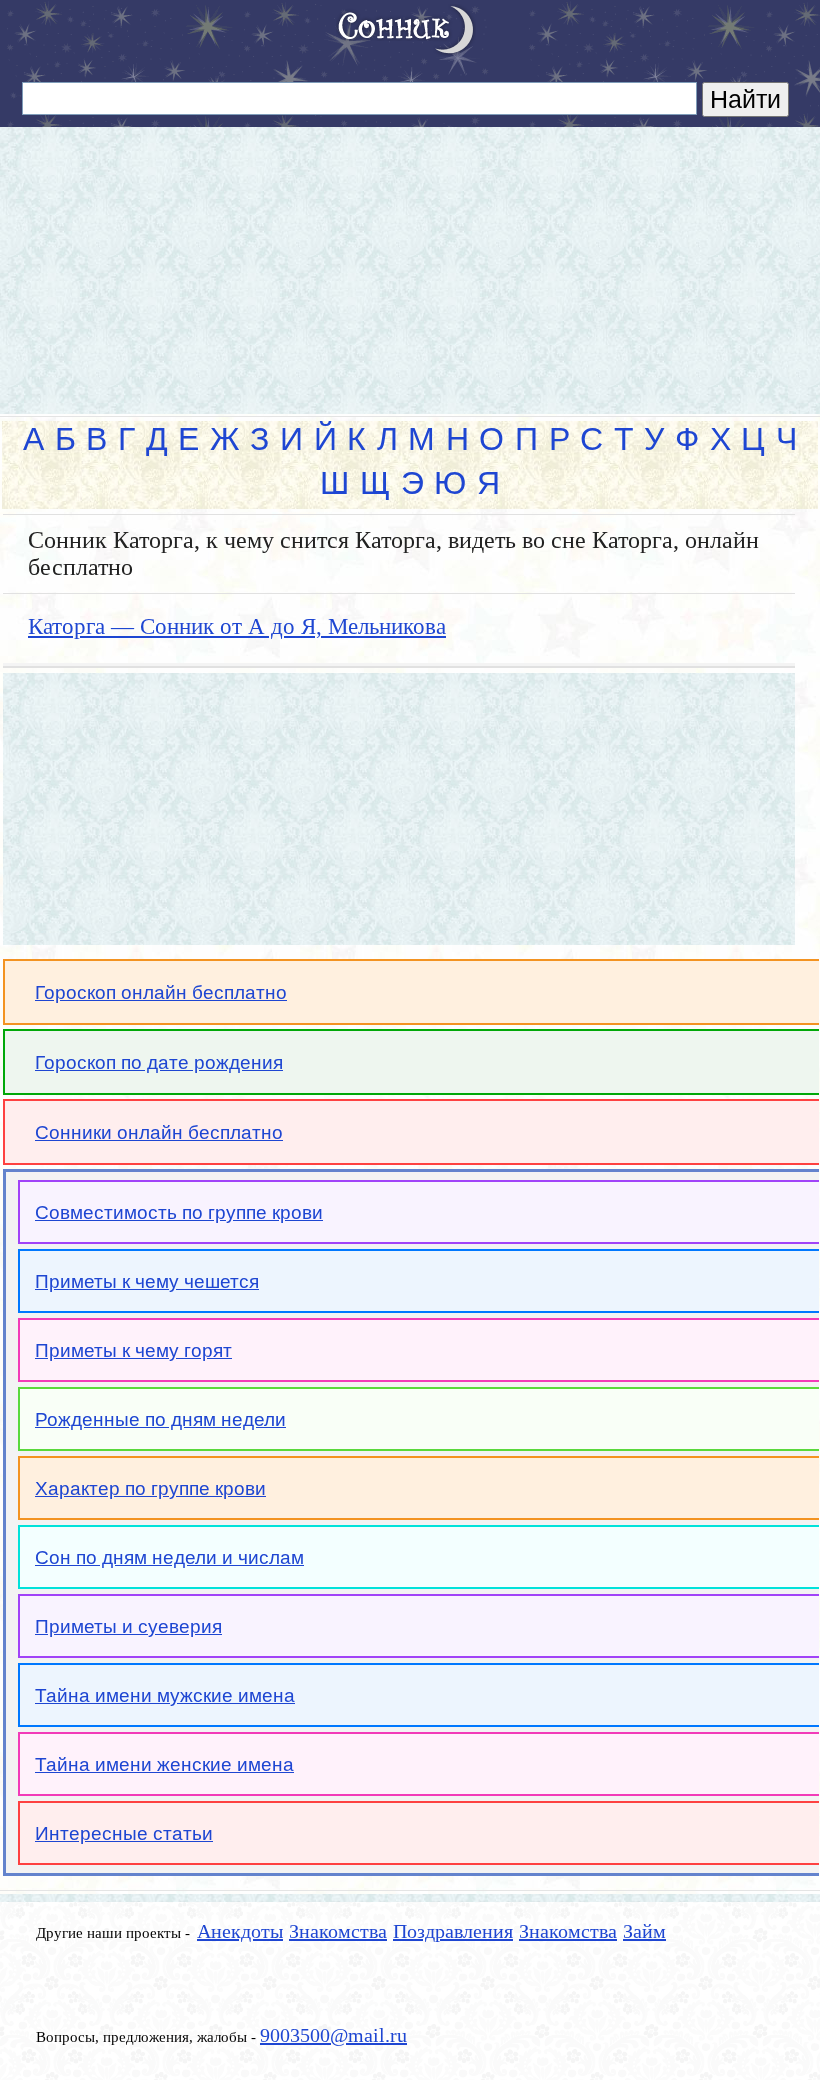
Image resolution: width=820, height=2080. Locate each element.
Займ (644, 1931)
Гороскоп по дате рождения (159, 1062)
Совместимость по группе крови (179, 1212)
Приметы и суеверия (128, 1626)
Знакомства (338, 1931)
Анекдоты (240, 1931)
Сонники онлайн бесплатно (159, 1132)
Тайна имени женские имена (164, 1764)
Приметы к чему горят (133, 1350)
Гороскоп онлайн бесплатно (161, 992)
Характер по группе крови (150, 1488)
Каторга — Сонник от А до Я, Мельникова (237, 626)
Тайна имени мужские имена (165, 1695)
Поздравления (453, 1931)
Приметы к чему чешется (147, 1281)
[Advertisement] (410, 262)
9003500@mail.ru (333, 2035)
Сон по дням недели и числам (169, 1557)
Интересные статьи (124, 1833)
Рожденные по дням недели (160, 1419)
